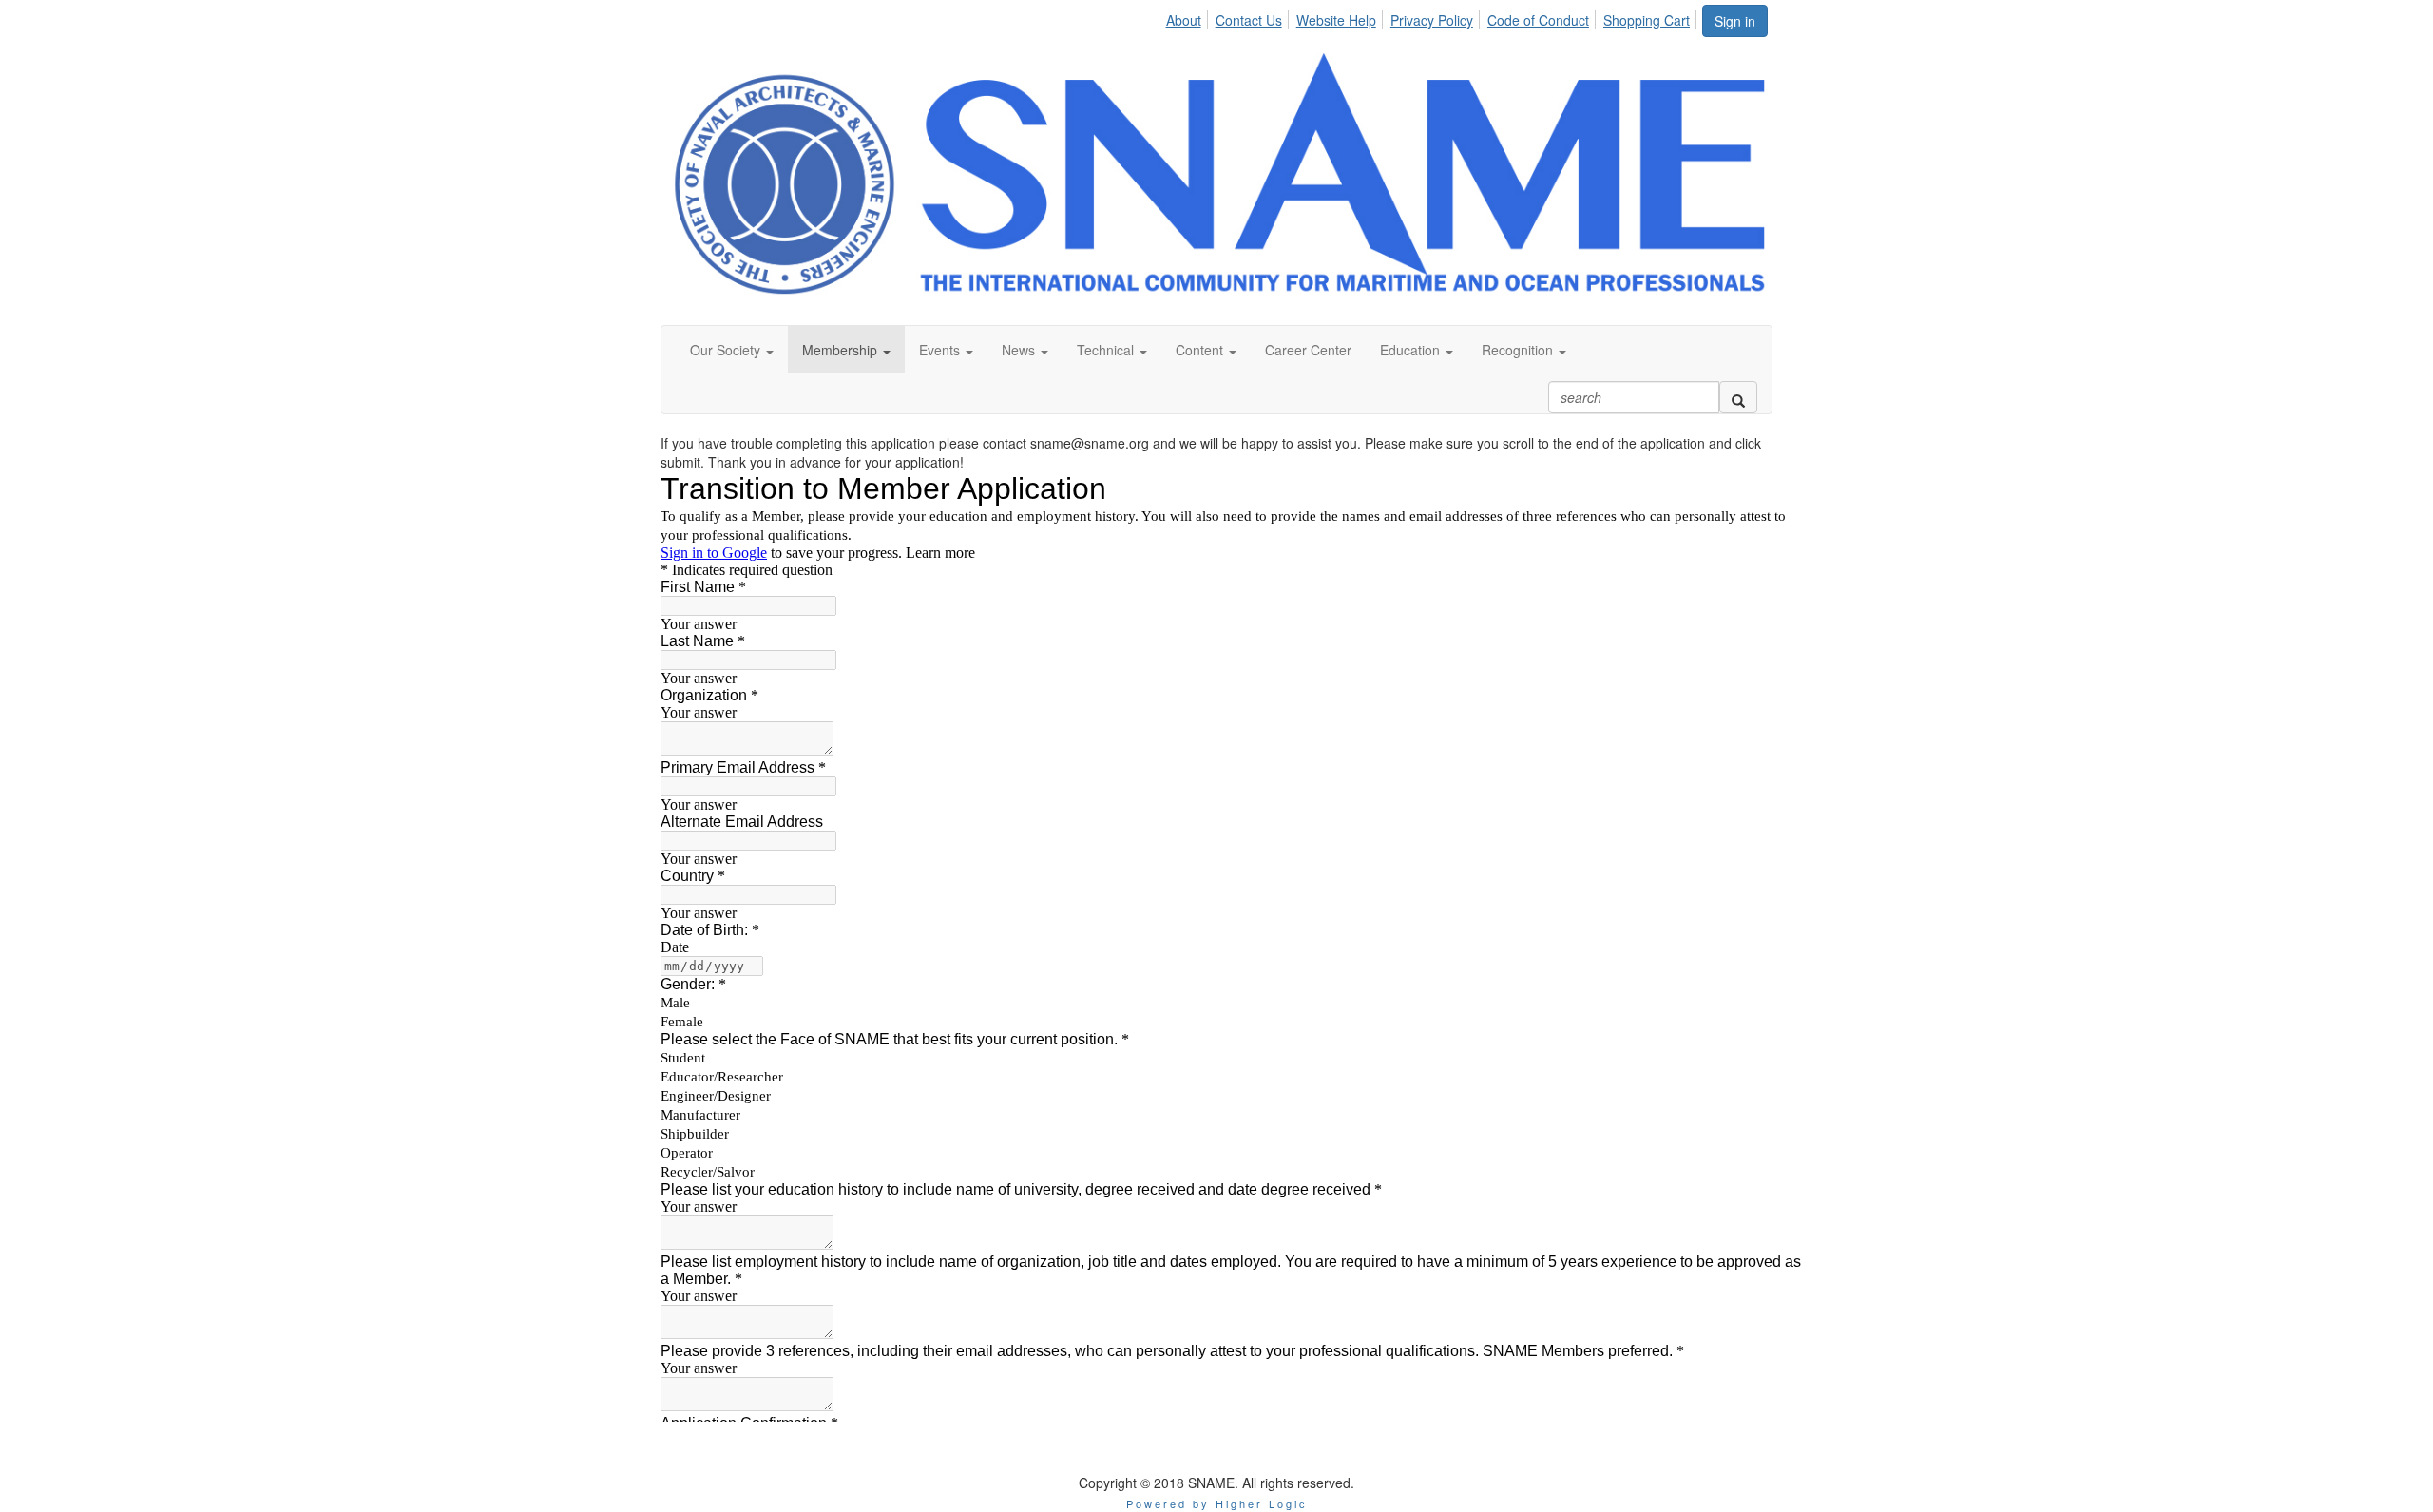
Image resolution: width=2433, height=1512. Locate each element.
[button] (732, 350)
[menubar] (1433, 17)
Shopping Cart (1647, 20)
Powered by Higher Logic (1217, 1503)
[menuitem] (1188, 17)
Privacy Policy (1432, 20)
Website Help (1336, 20)
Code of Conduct (1538, 20)
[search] (1738, 397)
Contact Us (1249, 20)
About (1184, 20)
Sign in (1735, 21)
